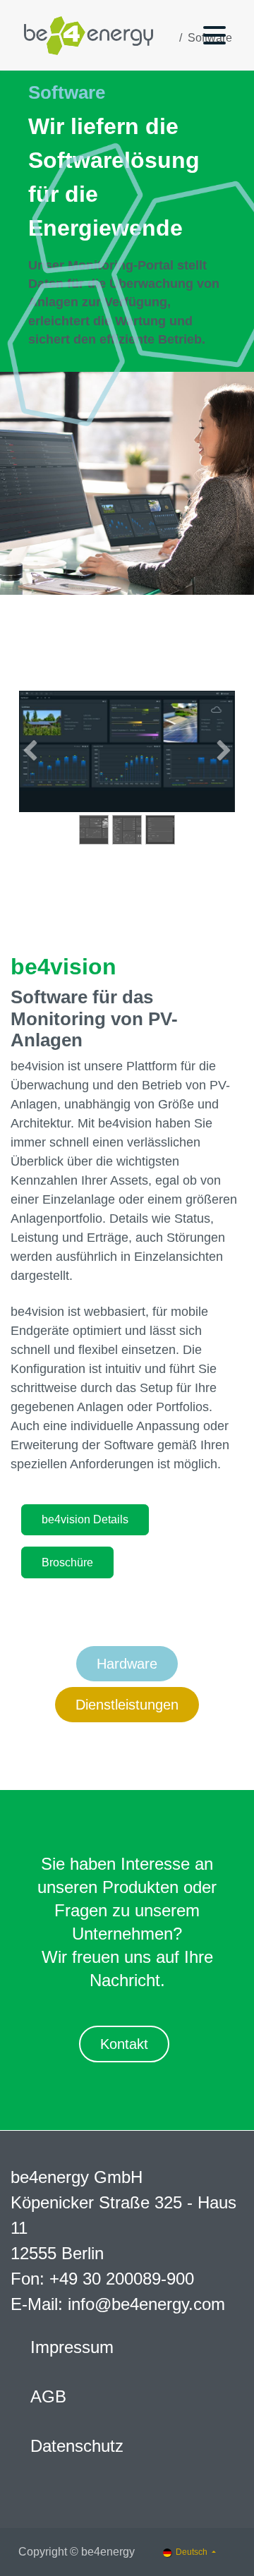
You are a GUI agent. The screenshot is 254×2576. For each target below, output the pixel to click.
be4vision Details (85, 1519)
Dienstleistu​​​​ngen (127, 1705)
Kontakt (124, 2044)
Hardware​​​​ (127, 1664)
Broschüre (67, 1562)
